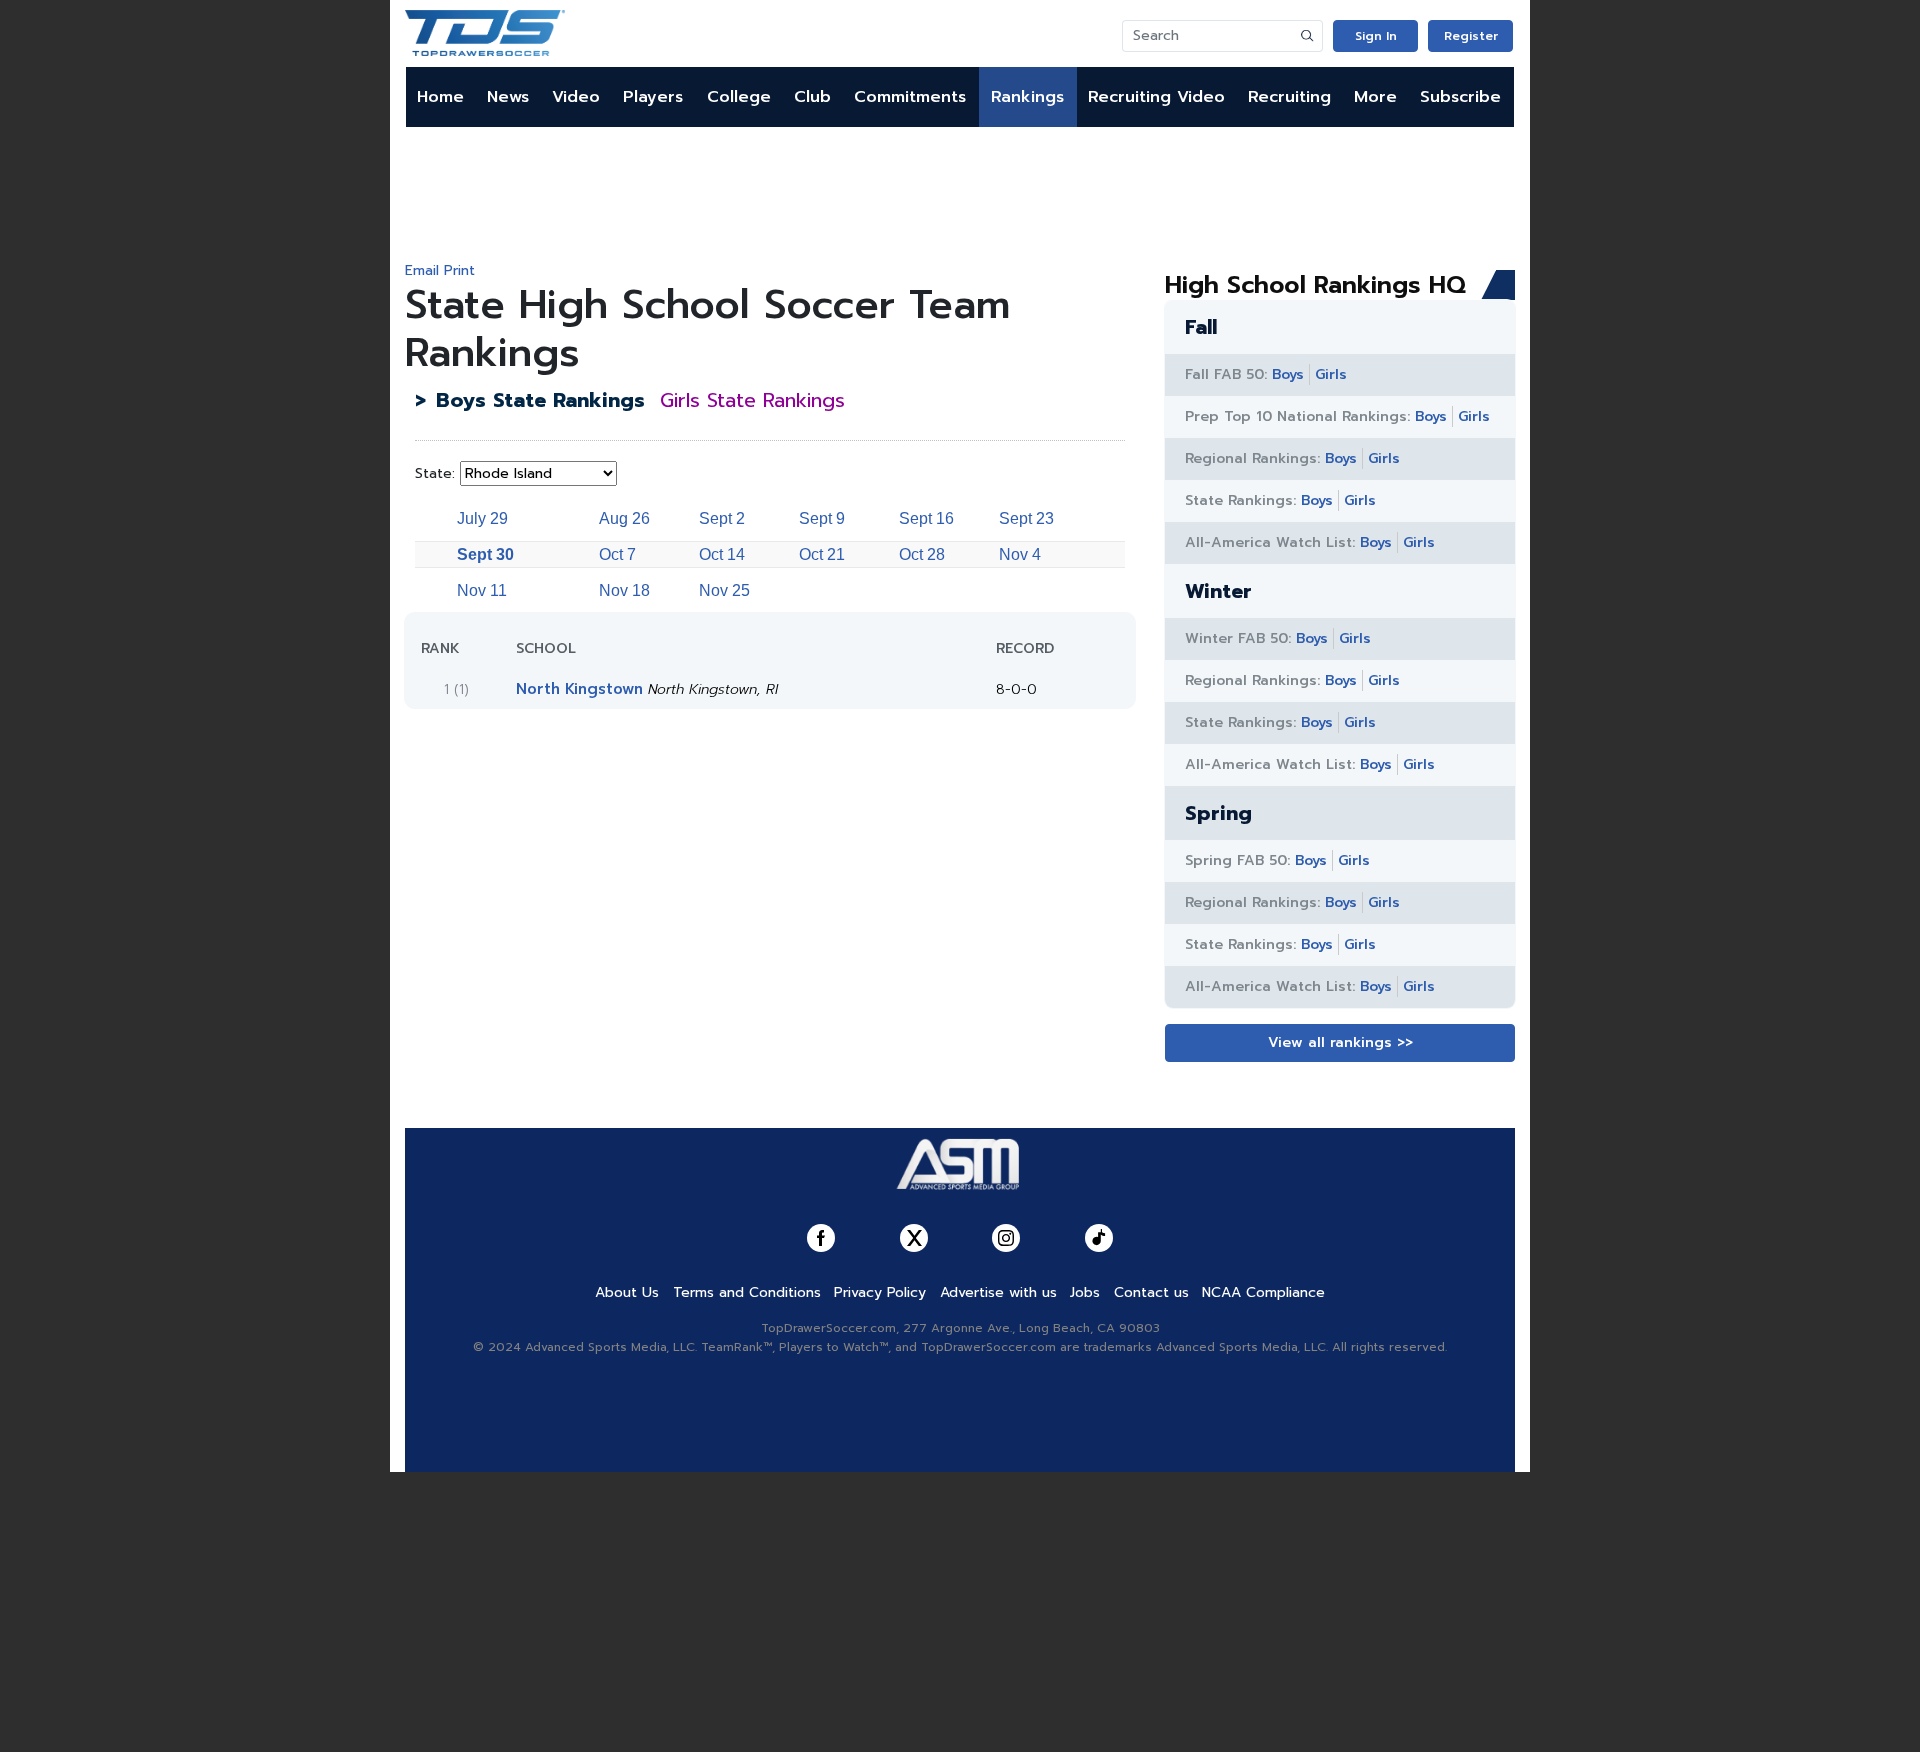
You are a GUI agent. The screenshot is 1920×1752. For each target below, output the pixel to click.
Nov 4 (1020, 554)
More (1375, 97)
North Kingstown (579, 689)
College (739, 97)
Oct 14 (722, 554)
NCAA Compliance (1263, 1292)
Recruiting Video (1156, 97)
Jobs (1085, 1292)
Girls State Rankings (752, 400)
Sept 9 (822, 518)
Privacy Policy (880, 1292)
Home (440, 97)
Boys (1288, 374)
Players (653, 97)
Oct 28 (922, 554)
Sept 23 (1026, 518)
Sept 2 (722, 518)
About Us (627, 1292)
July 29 (482, 518)
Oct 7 (617, 554)
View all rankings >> (1340, 1042)
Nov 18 (624, 590)
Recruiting (1289, 97)
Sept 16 (926, 518)
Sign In (1376, 36)
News (508, 97)
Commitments (910, 97)
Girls (1331, 374)
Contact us (1151, 1292)
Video (576, 97)
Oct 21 (822, 554)
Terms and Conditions (747, 1292)
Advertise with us (998, 1292)
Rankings (1027, 97)
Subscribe (1460, 97)
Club (812, 97)
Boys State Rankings (540, 400)
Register (1471, 36)
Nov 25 (724, 590)
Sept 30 (485, 554)
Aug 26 (624, 518)
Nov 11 (482, 590)
